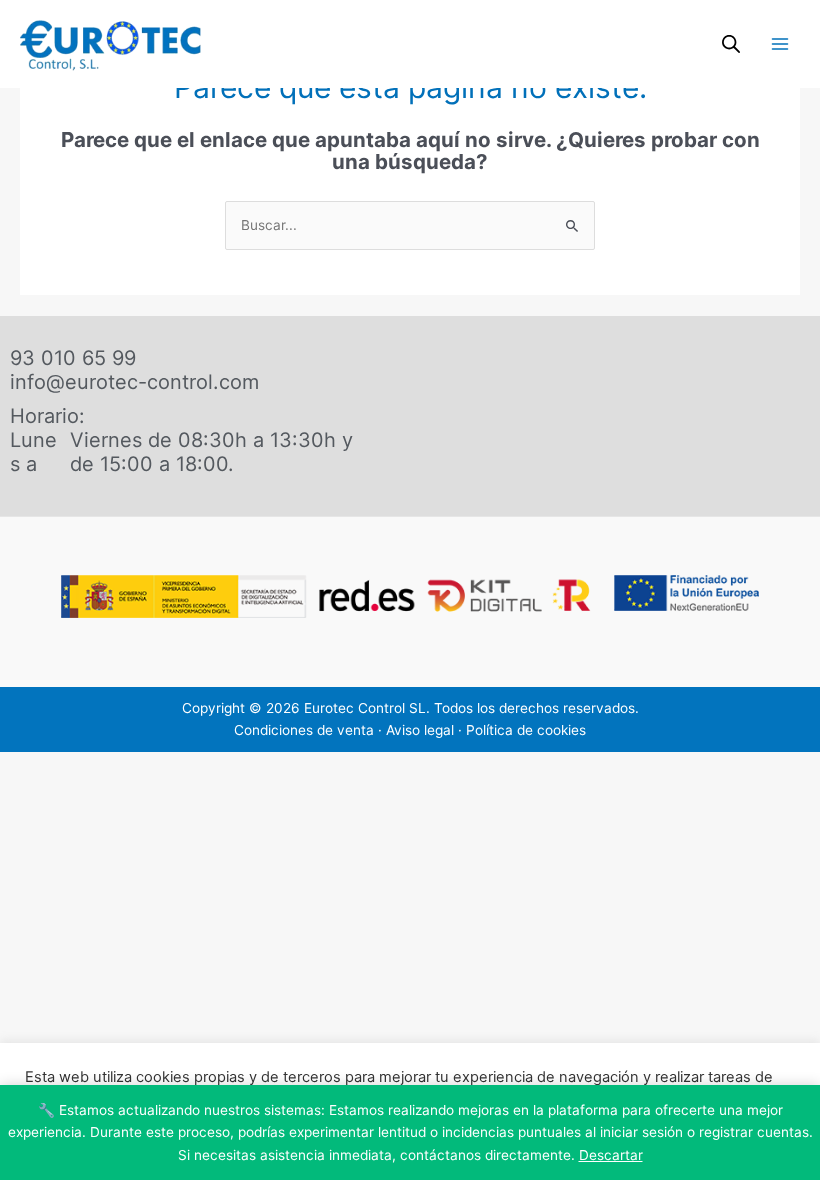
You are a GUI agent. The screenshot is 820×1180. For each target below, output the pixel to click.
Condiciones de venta (304, 730)
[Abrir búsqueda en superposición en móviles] (731, 44)
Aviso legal (420, 730)
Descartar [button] (611, 1155)
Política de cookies (526, 730)
